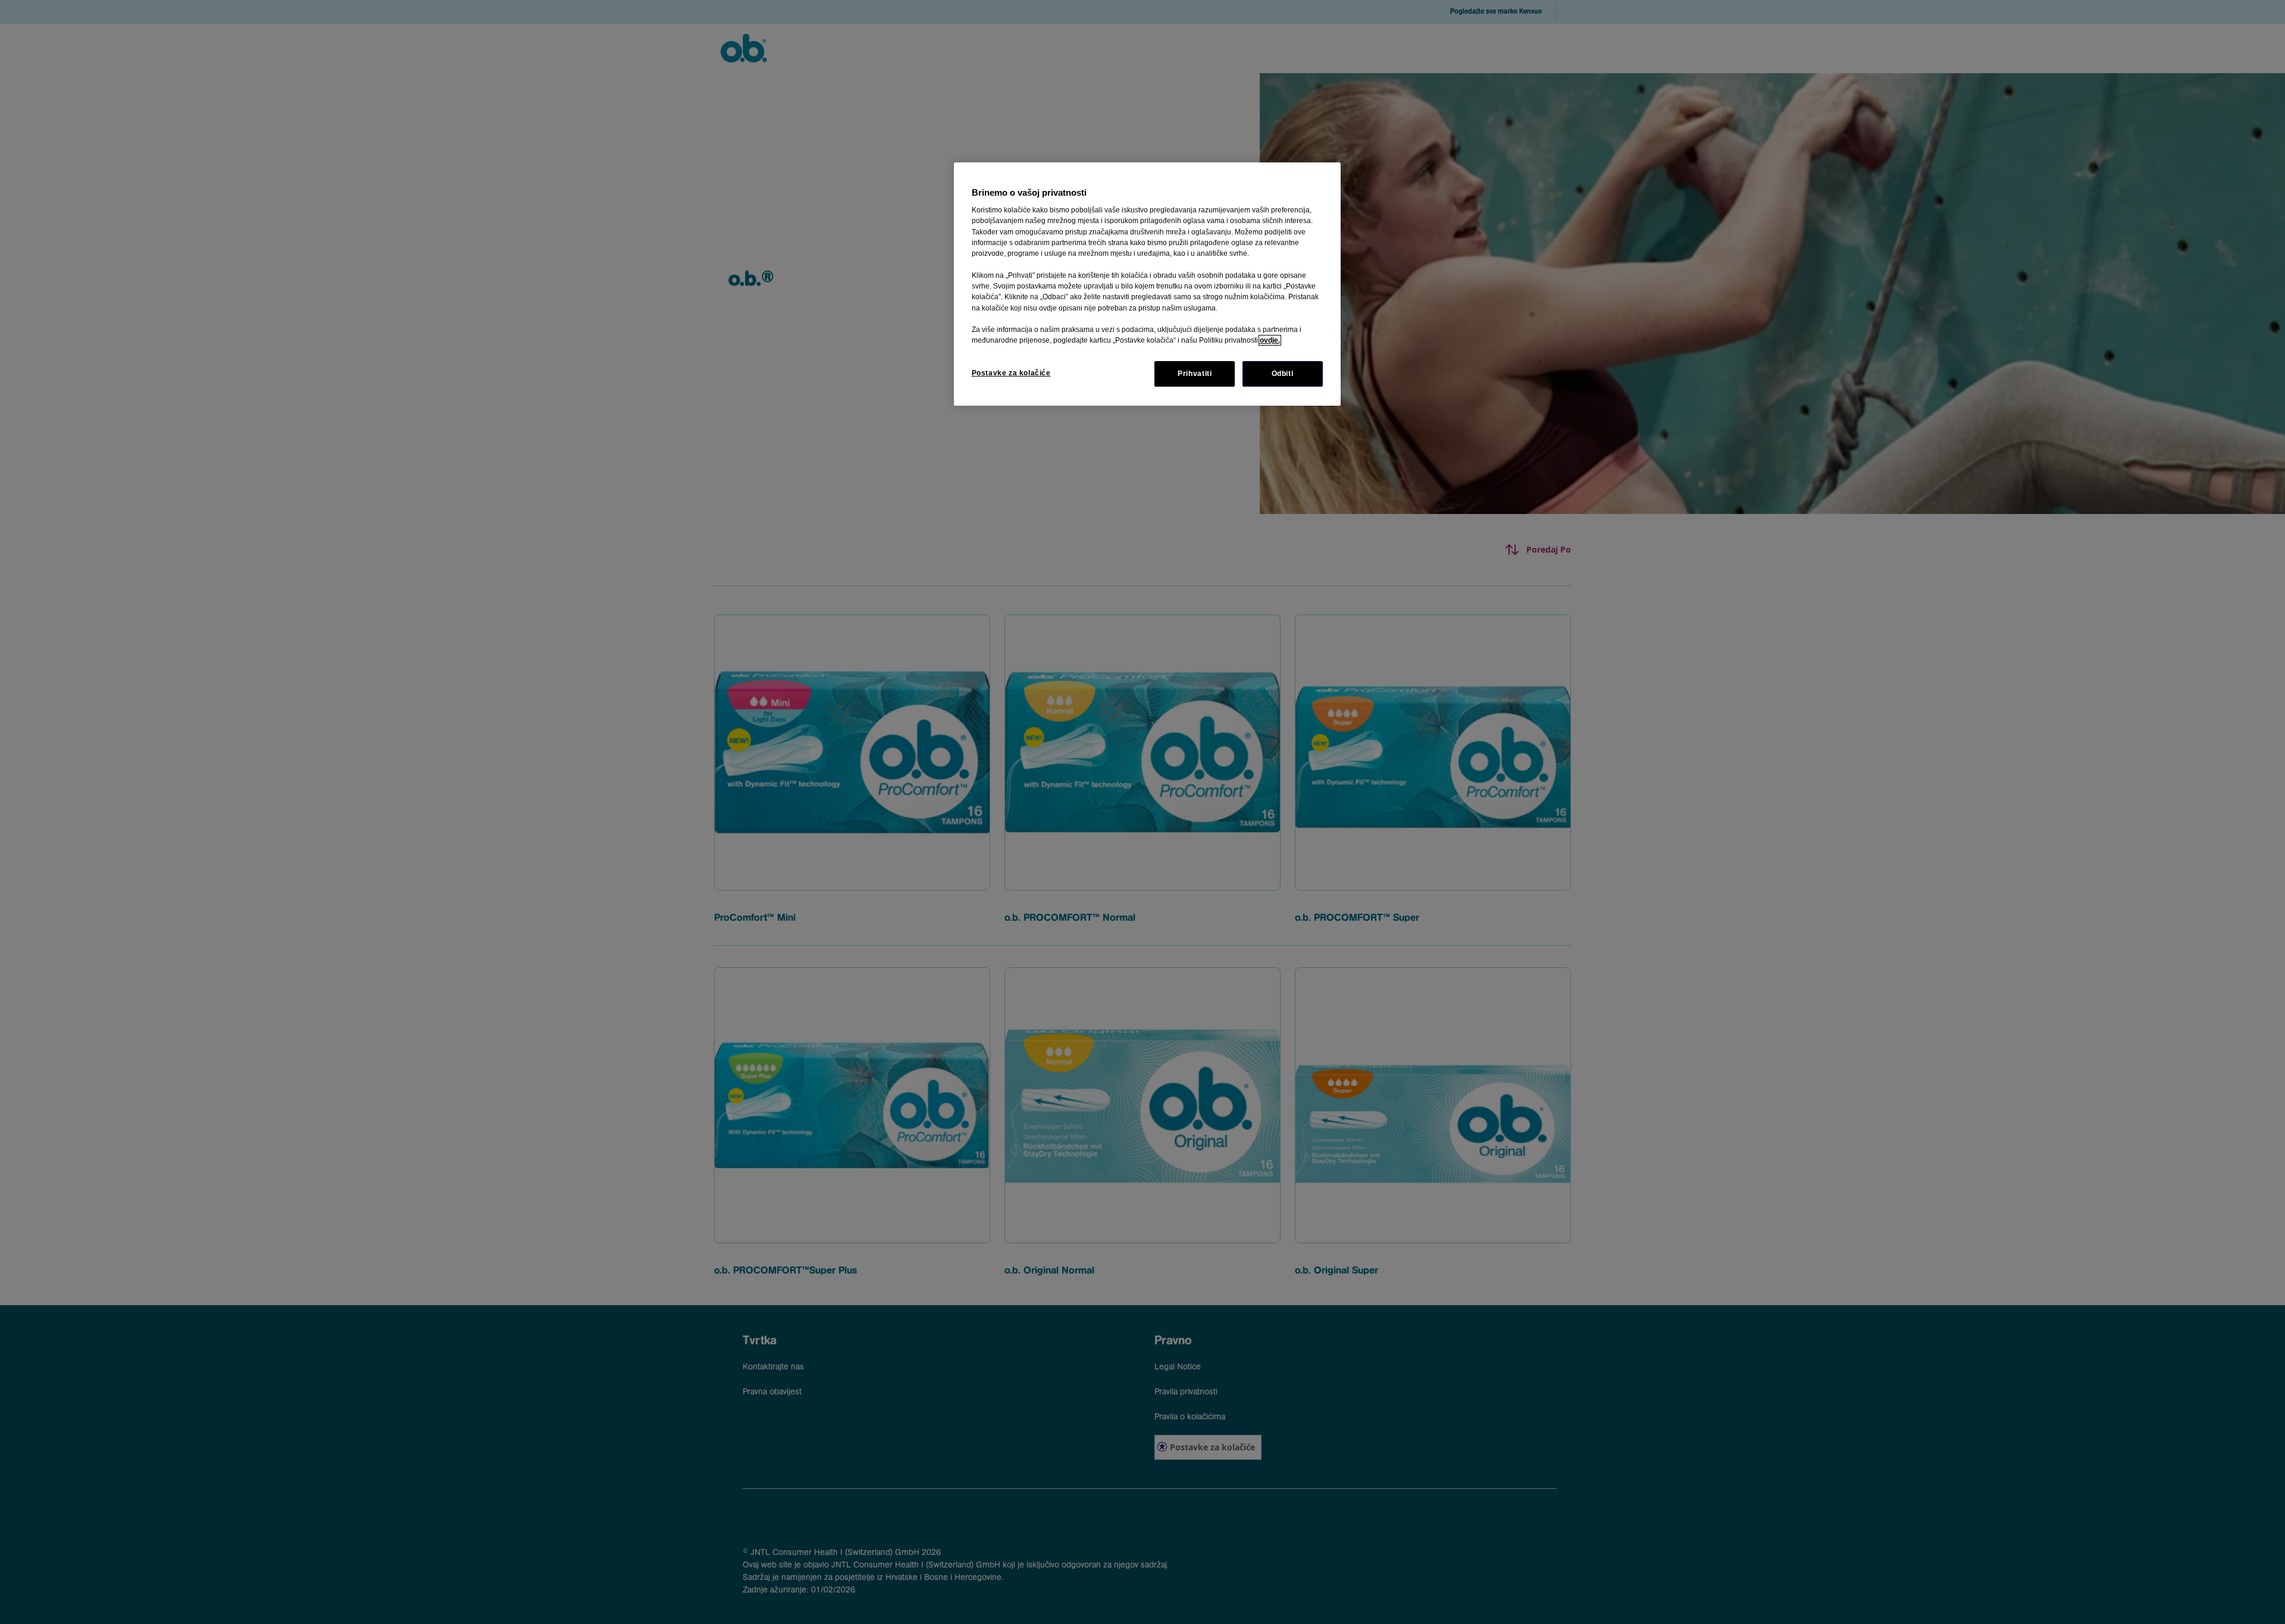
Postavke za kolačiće (1011, 373)
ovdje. (1270, 340)
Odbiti (1283, 374)
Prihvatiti (1195, 374)
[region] (1147, 284)
